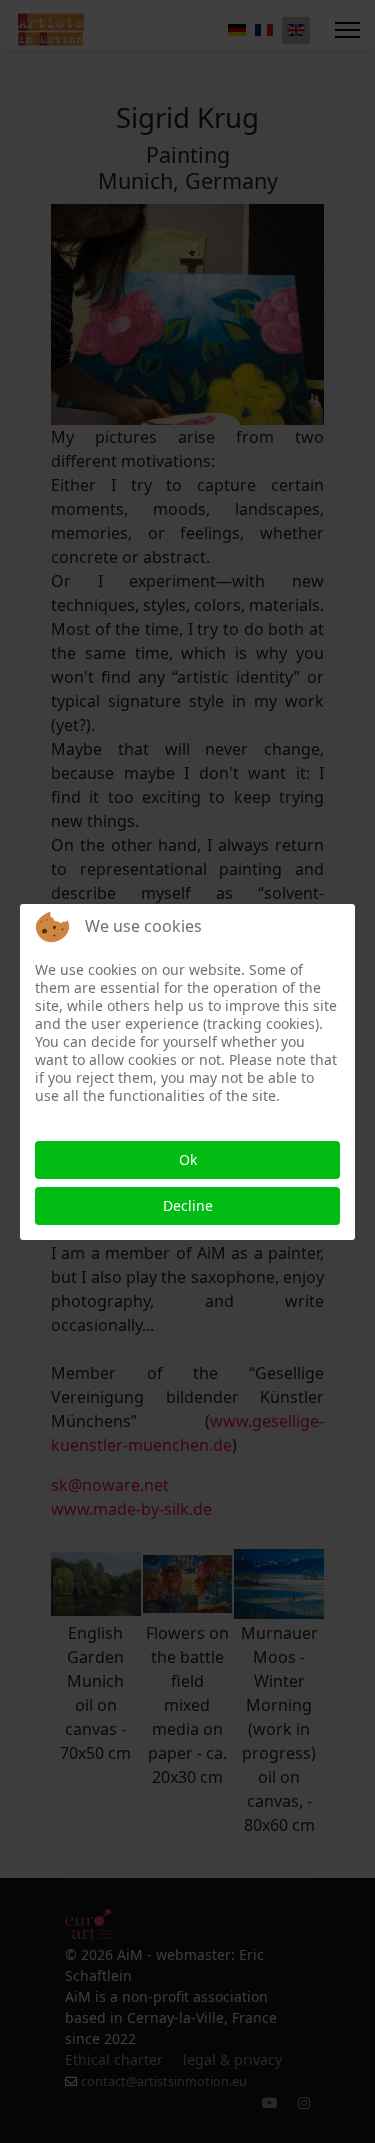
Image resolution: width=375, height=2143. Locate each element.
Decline (188, 1205)
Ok (188, 1159)
